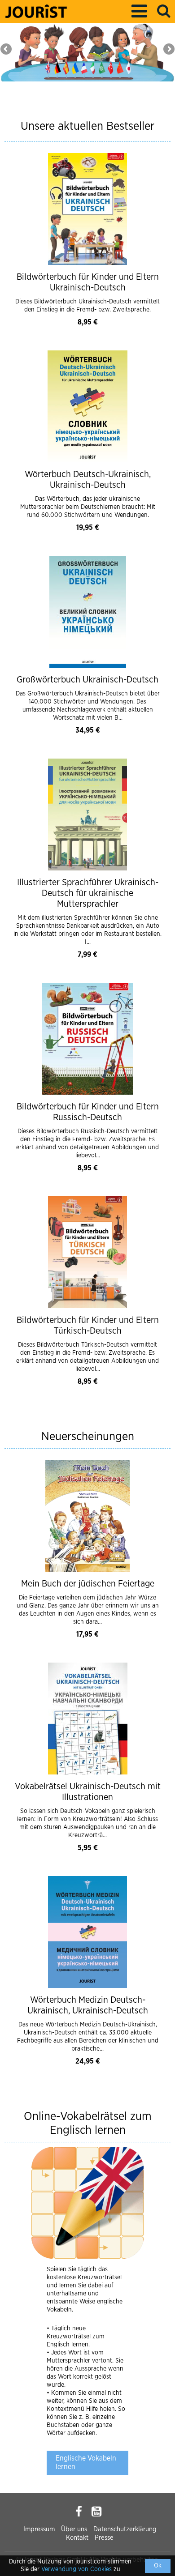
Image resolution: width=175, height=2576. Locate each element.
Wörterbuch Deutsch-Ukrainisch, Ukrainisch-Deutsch (88, 480)
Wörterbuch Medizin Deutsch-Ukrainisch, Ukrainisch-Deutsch (88, 2005)
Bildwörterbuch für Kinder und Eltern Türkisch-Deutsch (88, 1326)
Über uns (74, 2529)
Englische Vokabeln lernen (86, 2463)
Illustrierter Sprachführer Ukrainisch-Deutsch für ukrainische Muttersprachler (88, 893)
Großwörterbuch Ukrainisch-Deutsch (87, 680)
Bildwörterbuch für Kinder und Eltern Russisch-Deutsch (88, 1112)
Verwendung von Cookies (77, 2569)
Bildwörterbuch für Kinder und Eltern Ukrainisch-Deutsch (88, 282)
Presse (104, 2538)
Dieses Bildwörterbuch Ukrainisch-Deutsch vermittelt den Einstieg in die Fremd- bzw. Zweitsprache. (87, 306)
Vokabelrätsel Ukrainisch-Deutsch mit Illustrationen (88, 1792)
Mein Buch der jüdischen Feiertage (88, 1584)
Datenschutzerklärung (125, 2529)
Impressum (39, 2529)
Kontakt (77, 2538)
